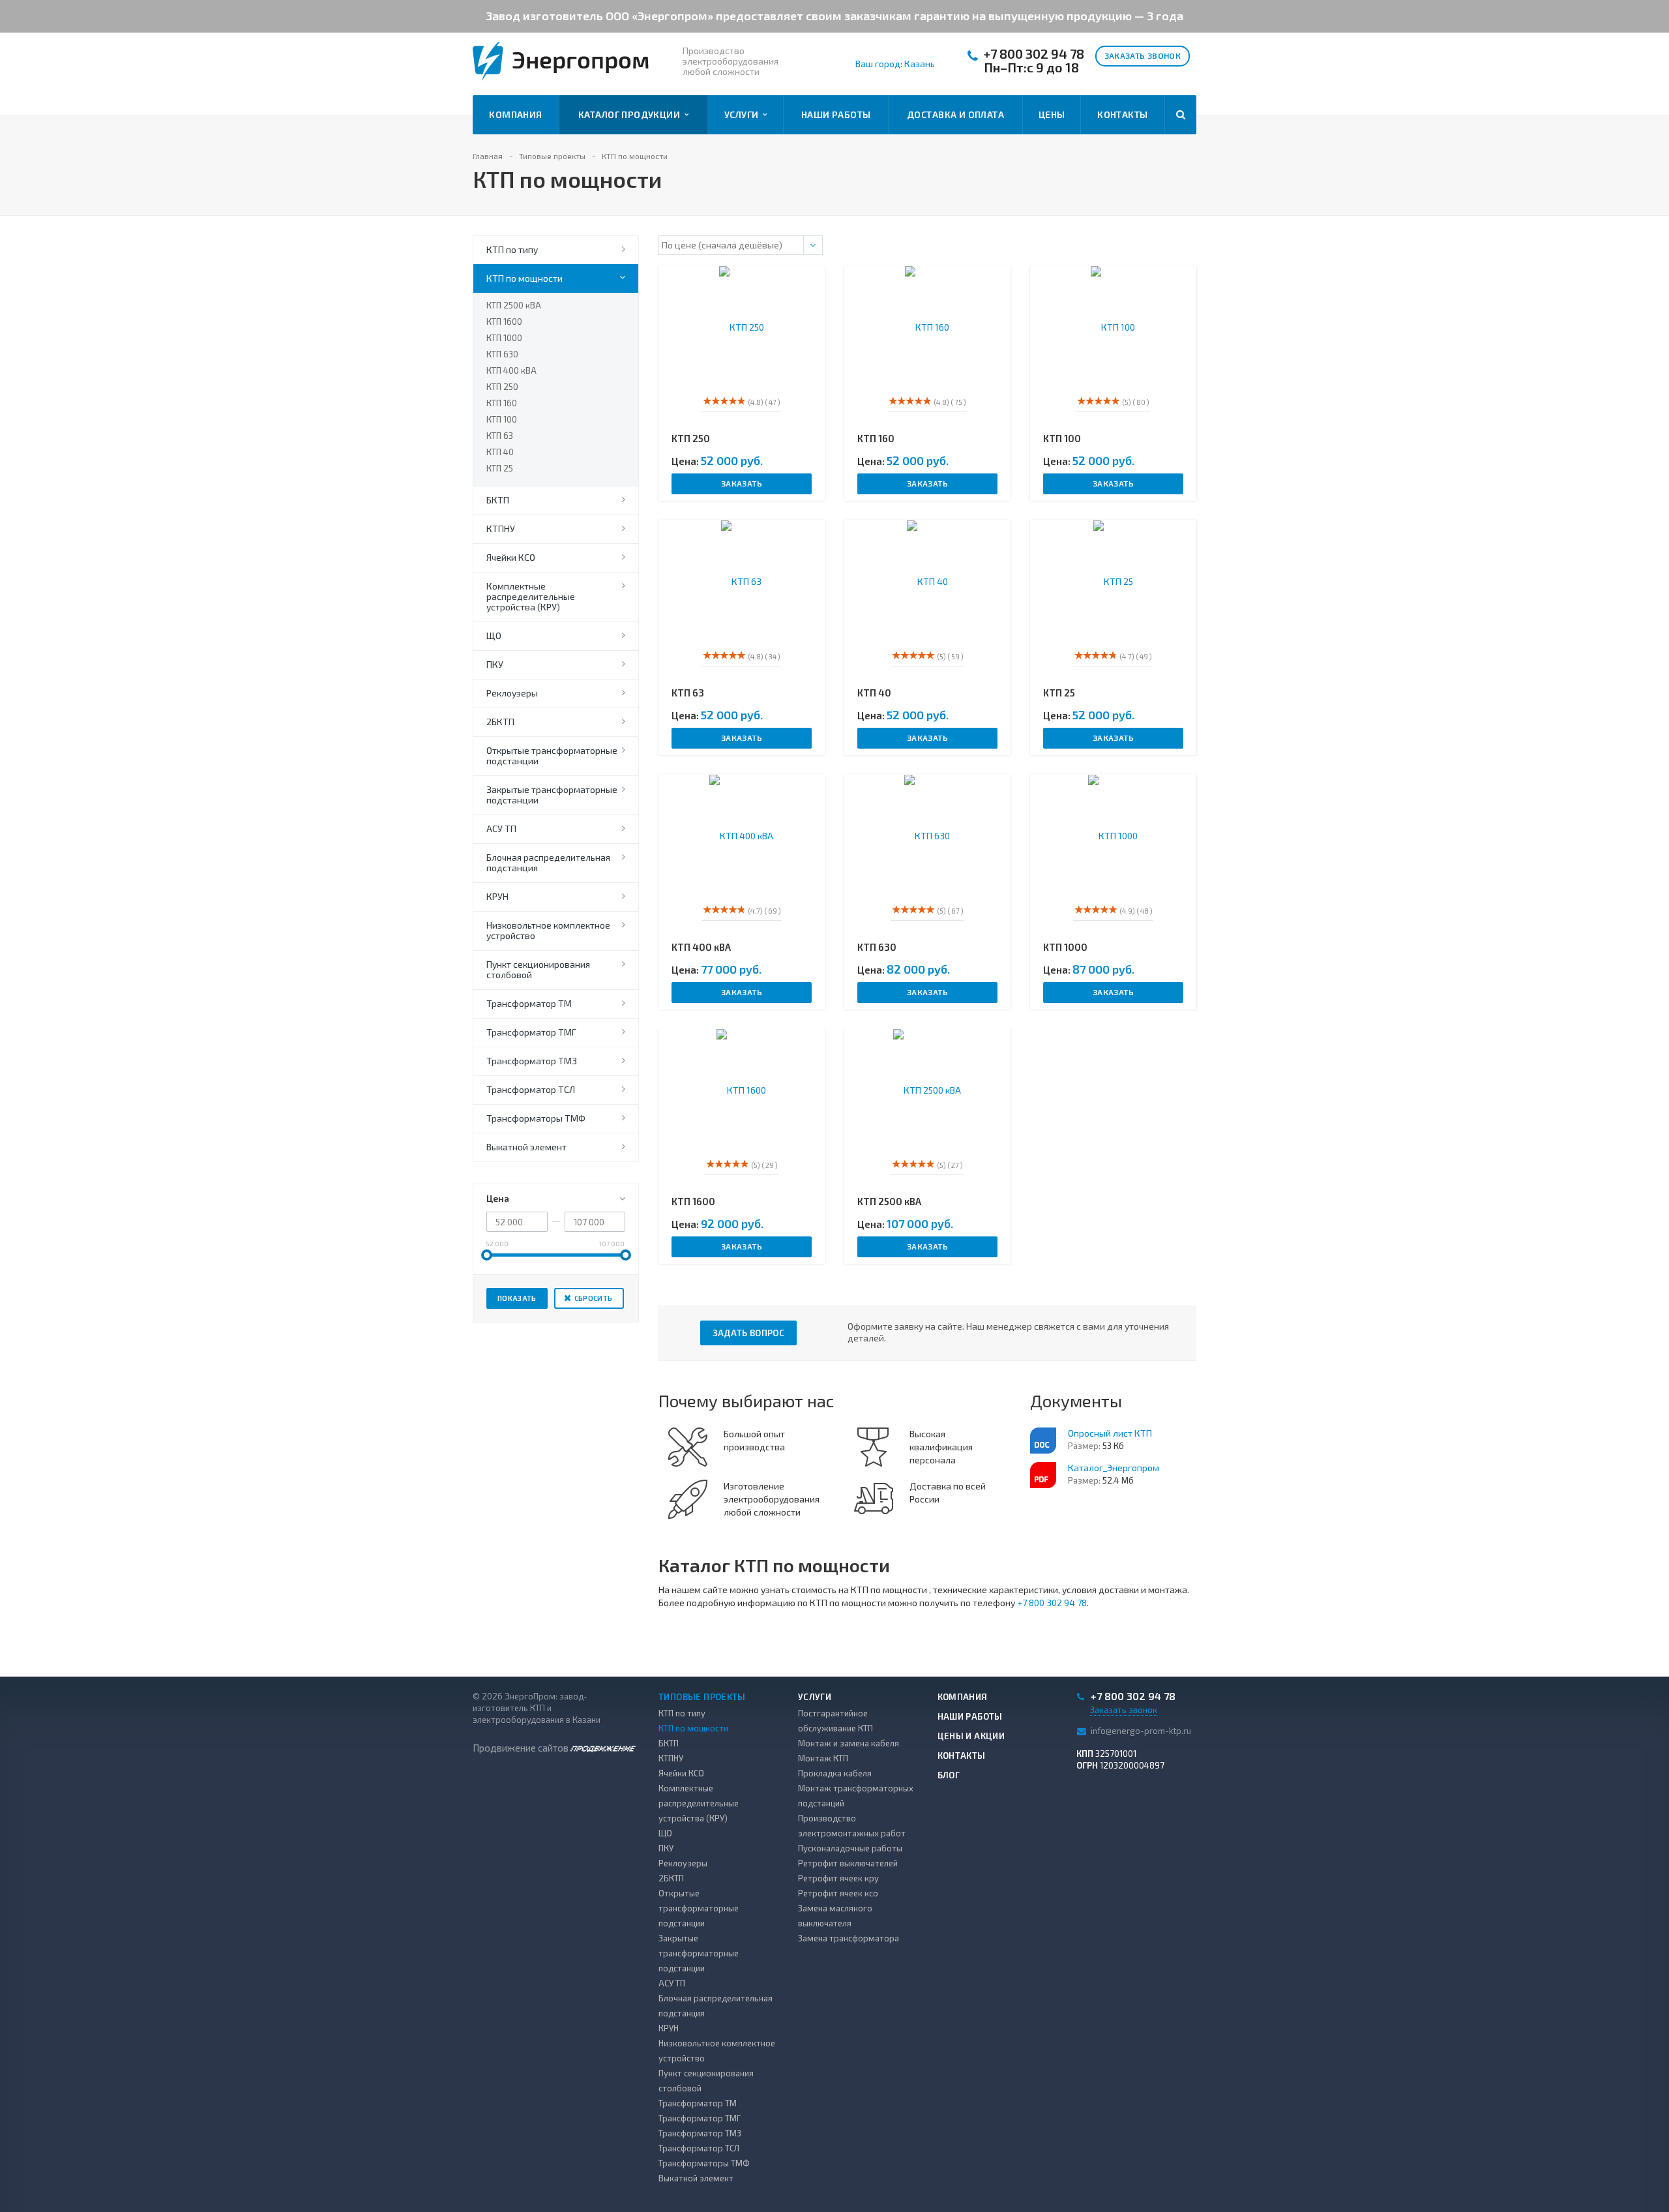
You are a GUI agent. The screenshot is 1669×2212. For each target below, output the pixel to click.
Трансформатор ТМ (529, 1003)
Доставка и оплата (955, 114)
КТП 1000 (504, 338)
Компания (515, 114)
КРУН (497, 896)
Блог (949, 1775)
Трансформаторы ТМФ (536, 1118)
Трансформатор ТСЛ (531, 1089)
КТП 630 (502, 354)
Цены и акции (971, 1736)
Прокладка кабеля (835, 1773)
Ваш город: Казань (895, 64)
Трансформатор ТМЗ (532, 1061)
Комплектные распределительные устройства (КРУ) (531, 596)
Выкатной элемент (526, 1147)
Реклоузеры (512, 693)
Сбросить (594, 1298)
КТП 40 (500, 452)
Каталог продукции (631, 114)
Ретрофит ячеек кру (838, 1878)
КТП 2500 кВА (514, 305)
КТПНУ (501, 529)
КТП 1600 (504, 321)
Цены (1052, 114)
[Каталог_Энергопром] (1043, 1475)
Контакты (1122, 114)
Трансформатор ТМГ (531, 1032)
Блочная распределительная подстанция (548, 862)
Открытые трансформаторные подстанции (552, 755)
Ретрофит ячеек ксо (838, 1893)
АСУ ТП (501, 829)
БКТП (498, 500)
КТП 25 (500, 468)
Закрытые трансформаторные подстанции (552, 795)
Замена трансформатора (849, 1938)
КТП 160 (502, 403)
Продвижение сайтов (522, 1748)
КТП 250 (502, 387)
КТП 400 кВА (511, 370)
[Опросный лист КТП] (1043, 1441)
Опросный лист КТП (1110, 1433)
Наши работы (836, 114)
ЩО (494, 635)
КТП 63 (500, 436)
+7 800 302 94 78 (1034, 54)
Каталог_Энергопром (1114, 1468)
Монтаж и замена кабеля (849, 1743)
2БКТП (500, 722)
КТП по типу (512, 249)
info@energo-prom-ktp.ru (1141, 1730)
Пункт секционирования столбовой (538, 969)
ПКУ (495, 664)
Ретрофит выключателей (848, 1863)
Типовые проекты (702, 1697)
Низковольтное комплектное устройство (548, 930)
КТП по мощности (524, 278)
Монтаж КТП (823, 1758)
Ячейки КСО (511, 557)
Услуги (744, 114)
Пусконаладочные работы (850, 1848)
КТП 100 (502, 419)
